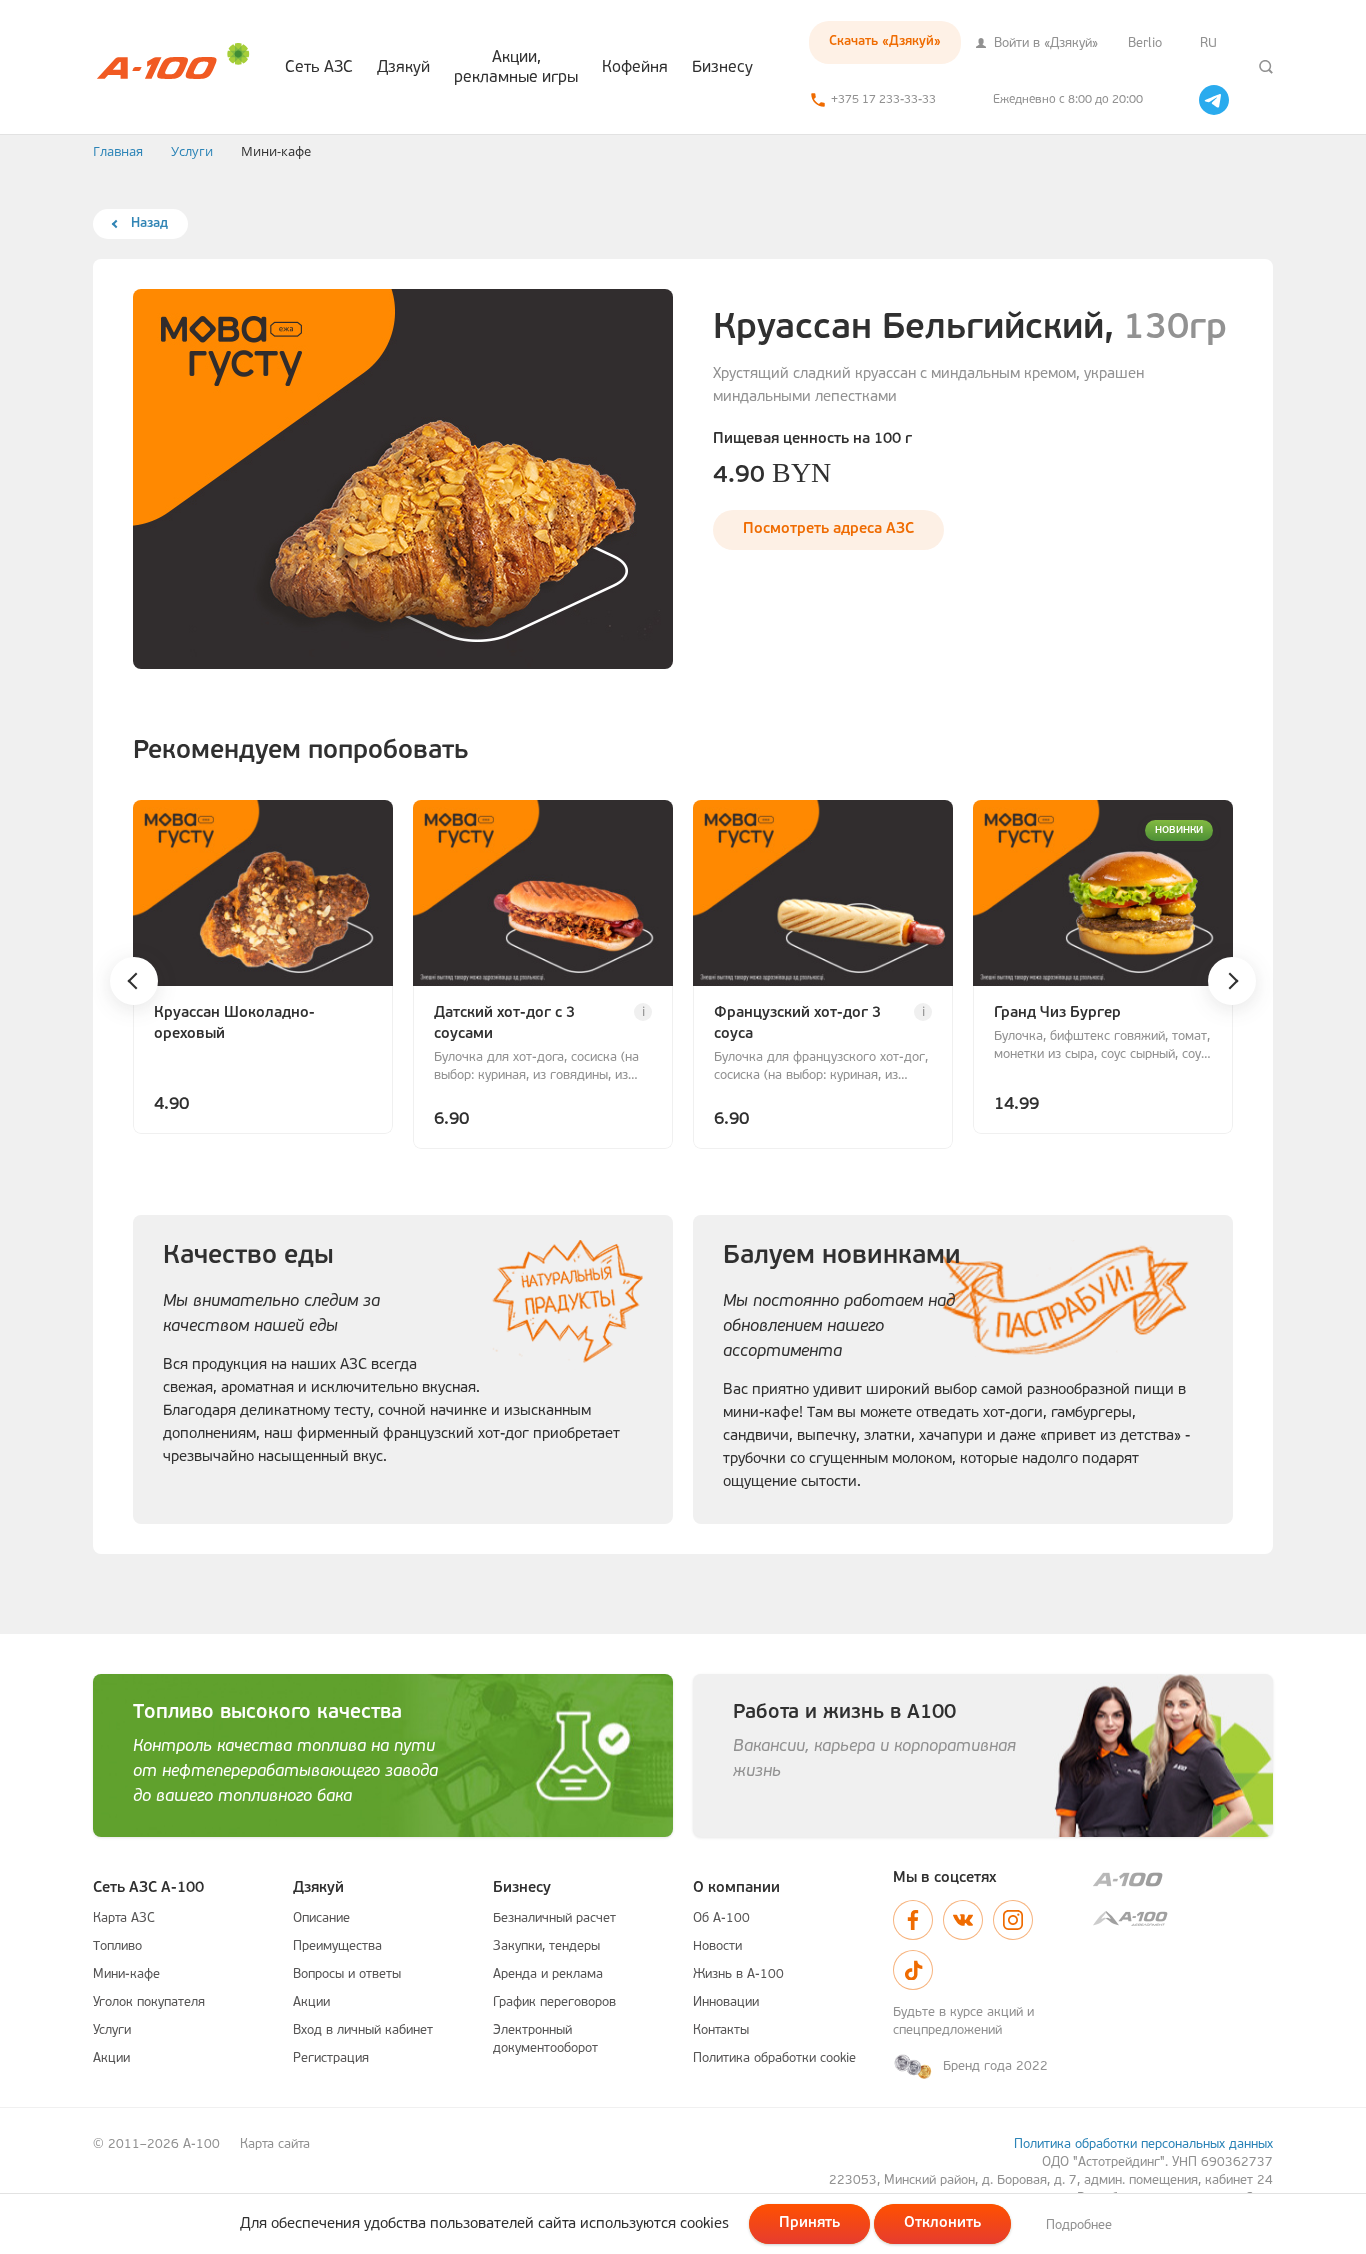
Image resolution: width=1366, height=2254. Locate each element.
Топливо (117, 1946)
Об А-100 (721, 1918)
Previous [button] (134, 981)
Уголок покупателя (149, 2002)
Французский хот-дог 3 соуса (797, 1024)
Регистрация (331, 2058)
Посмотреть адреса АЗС (828, 529)
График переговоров (554, 2002)
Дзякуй (403, 68)
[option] (263, 969)
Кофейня (635, 68)
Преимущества (337, 1946)
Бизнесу (722, 68)
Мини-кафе (126, 1974)
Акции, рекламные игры (516, 68)
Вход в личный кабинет (363, 2030)
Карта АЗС (124, 1918)
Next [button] (1232, 981)
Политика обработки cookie (774, 2058)
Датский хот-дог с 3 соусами (504, 1024)
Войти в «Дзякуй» (1044, 43)
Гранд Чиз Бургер (1057, 1013)
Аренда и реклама (548, 1974)
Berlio (1145, 43)
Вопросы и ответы (347, 1974)
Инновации (726, 2002)
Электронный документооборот (545, 2039)
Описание (321, 1918)
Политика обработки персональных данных (1143, 2144)
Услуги (112, 2030)
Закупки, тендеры (546, 1946)
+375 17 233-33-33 (883, 100)
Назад (149, 223)
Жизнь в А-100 (738, 1974)
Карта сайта (275, 2144)
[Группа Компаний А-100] (1183, 1879)
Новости (717, 1946)
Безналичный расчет (554, 1918)
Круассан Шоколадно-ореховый (234, 1024)
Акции (111, 2058)
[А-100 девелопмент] (1183, 1918)
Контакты (721, 2030)
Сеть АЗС (319, 68)
